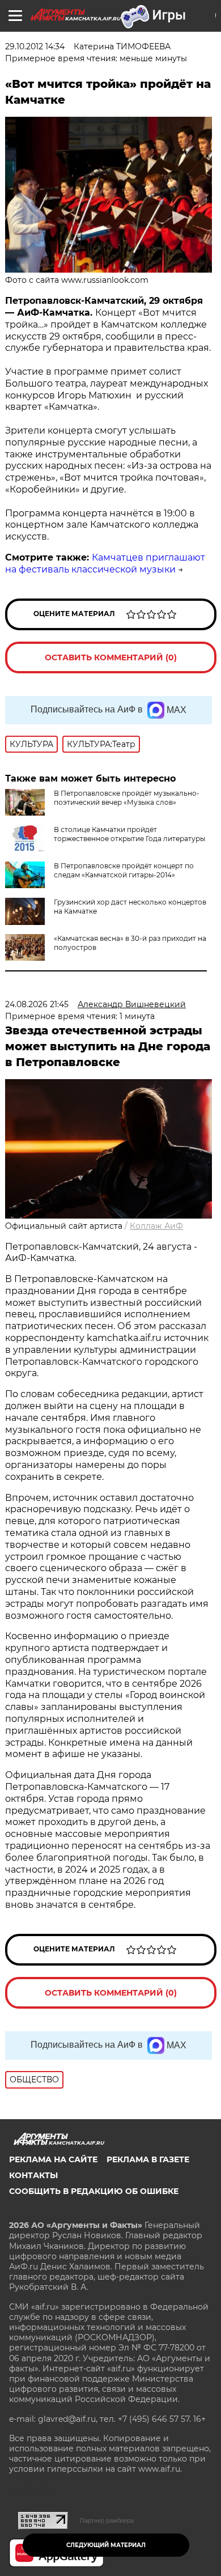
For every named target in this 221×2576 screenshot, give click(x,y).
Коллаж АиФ (156, 1226)
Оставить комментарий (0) (111, 657)
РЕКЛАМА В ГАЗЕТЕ (148, 2159)
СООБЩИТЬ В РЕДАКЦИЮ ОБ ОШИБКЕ (94, 2191)
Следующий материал (106, 2545)
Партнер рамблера (107, 2520)
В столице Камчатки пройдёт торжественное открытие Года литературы (129, 834)
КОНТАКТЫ (33, 2175)
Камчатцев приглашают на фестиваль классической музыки (105, 563)
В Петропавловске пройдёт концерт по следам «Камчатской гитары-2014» (124, 870)
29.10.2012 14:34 (35, 46)
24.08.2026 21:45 (37, 1004)
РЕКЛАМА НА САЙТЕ (53, 2159)
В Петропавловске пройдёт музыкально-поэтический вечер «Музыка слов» (127, 798)
